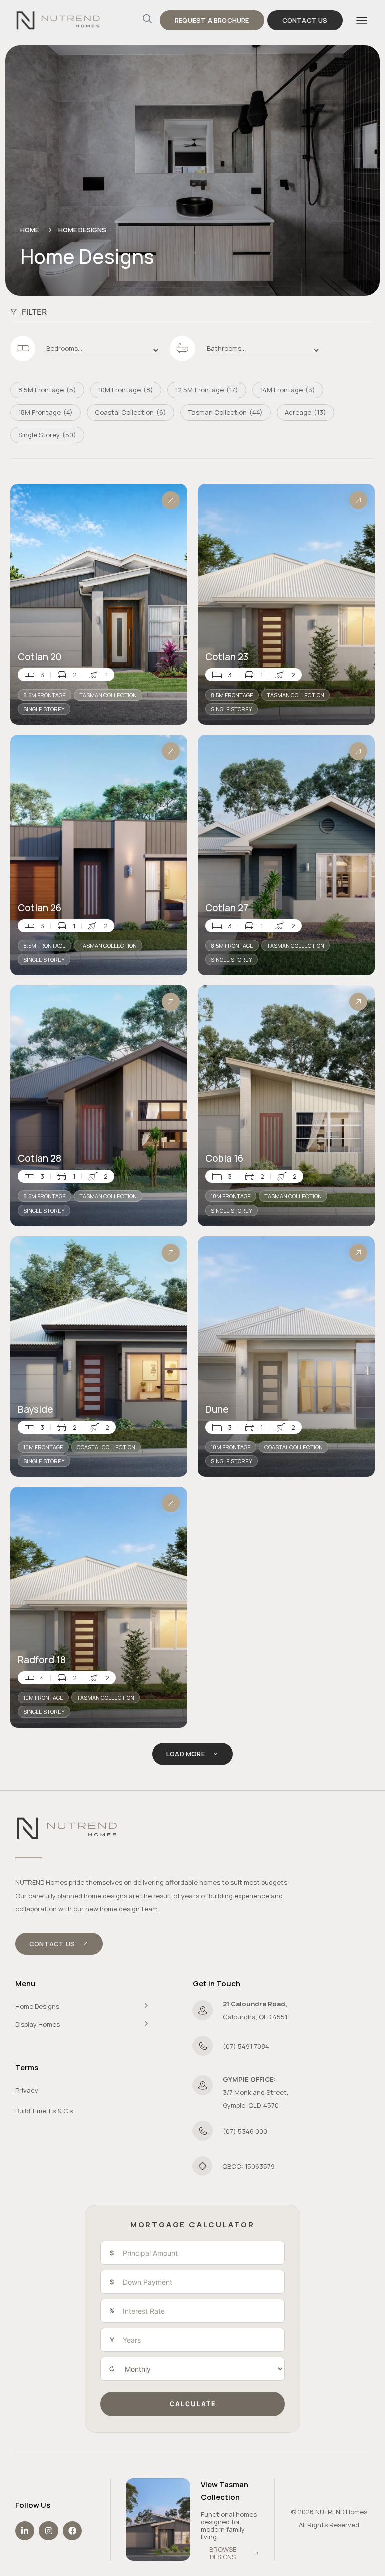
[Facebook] (72, 2531)
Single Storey (44, 709)
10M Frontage (231, 1196)
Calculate (193, 2404)
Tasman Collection (108, 695)
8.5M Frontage (44, 695)
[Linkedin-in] (25, 2531)
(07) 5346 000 (245, 2131)
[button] (362, 20)
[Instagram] (48, 2531)
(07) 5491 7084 (246, 2046)
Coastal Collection (106, 1447)
